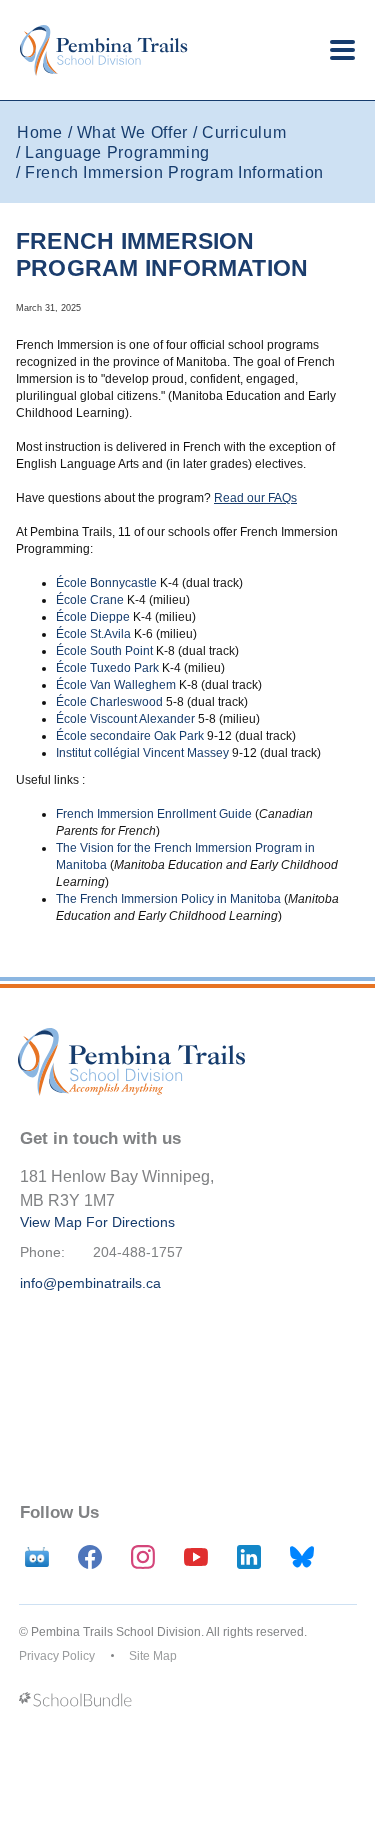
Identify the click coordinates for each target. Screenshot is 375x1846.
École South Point (104, 651)
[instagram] (143, 1557)
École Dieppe (93, 617)
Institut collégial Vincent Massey (142, 753)
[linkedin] (249, 1557)
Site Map (153, 1656)
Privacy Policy (57, 1656)
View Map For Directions (97, 1222)
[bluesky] (302, 1557)
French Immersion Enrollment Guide (154, 814)
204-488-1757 (138, 1252)
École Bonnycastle (106, 583)
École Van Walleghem (116, 685)
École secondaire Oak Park (130, 736)
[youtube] (196, 1557)
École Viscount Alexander (125, 719)
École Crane (90, 600)
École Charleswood (109, 702)
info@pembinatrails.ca (90, 1283)
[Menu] (342, 50)
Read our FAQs (255, 498)
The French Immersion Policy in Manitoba (168, 899)
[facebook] (90, 1557)
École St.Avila (93, 634)
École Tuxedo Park (107, 668)
